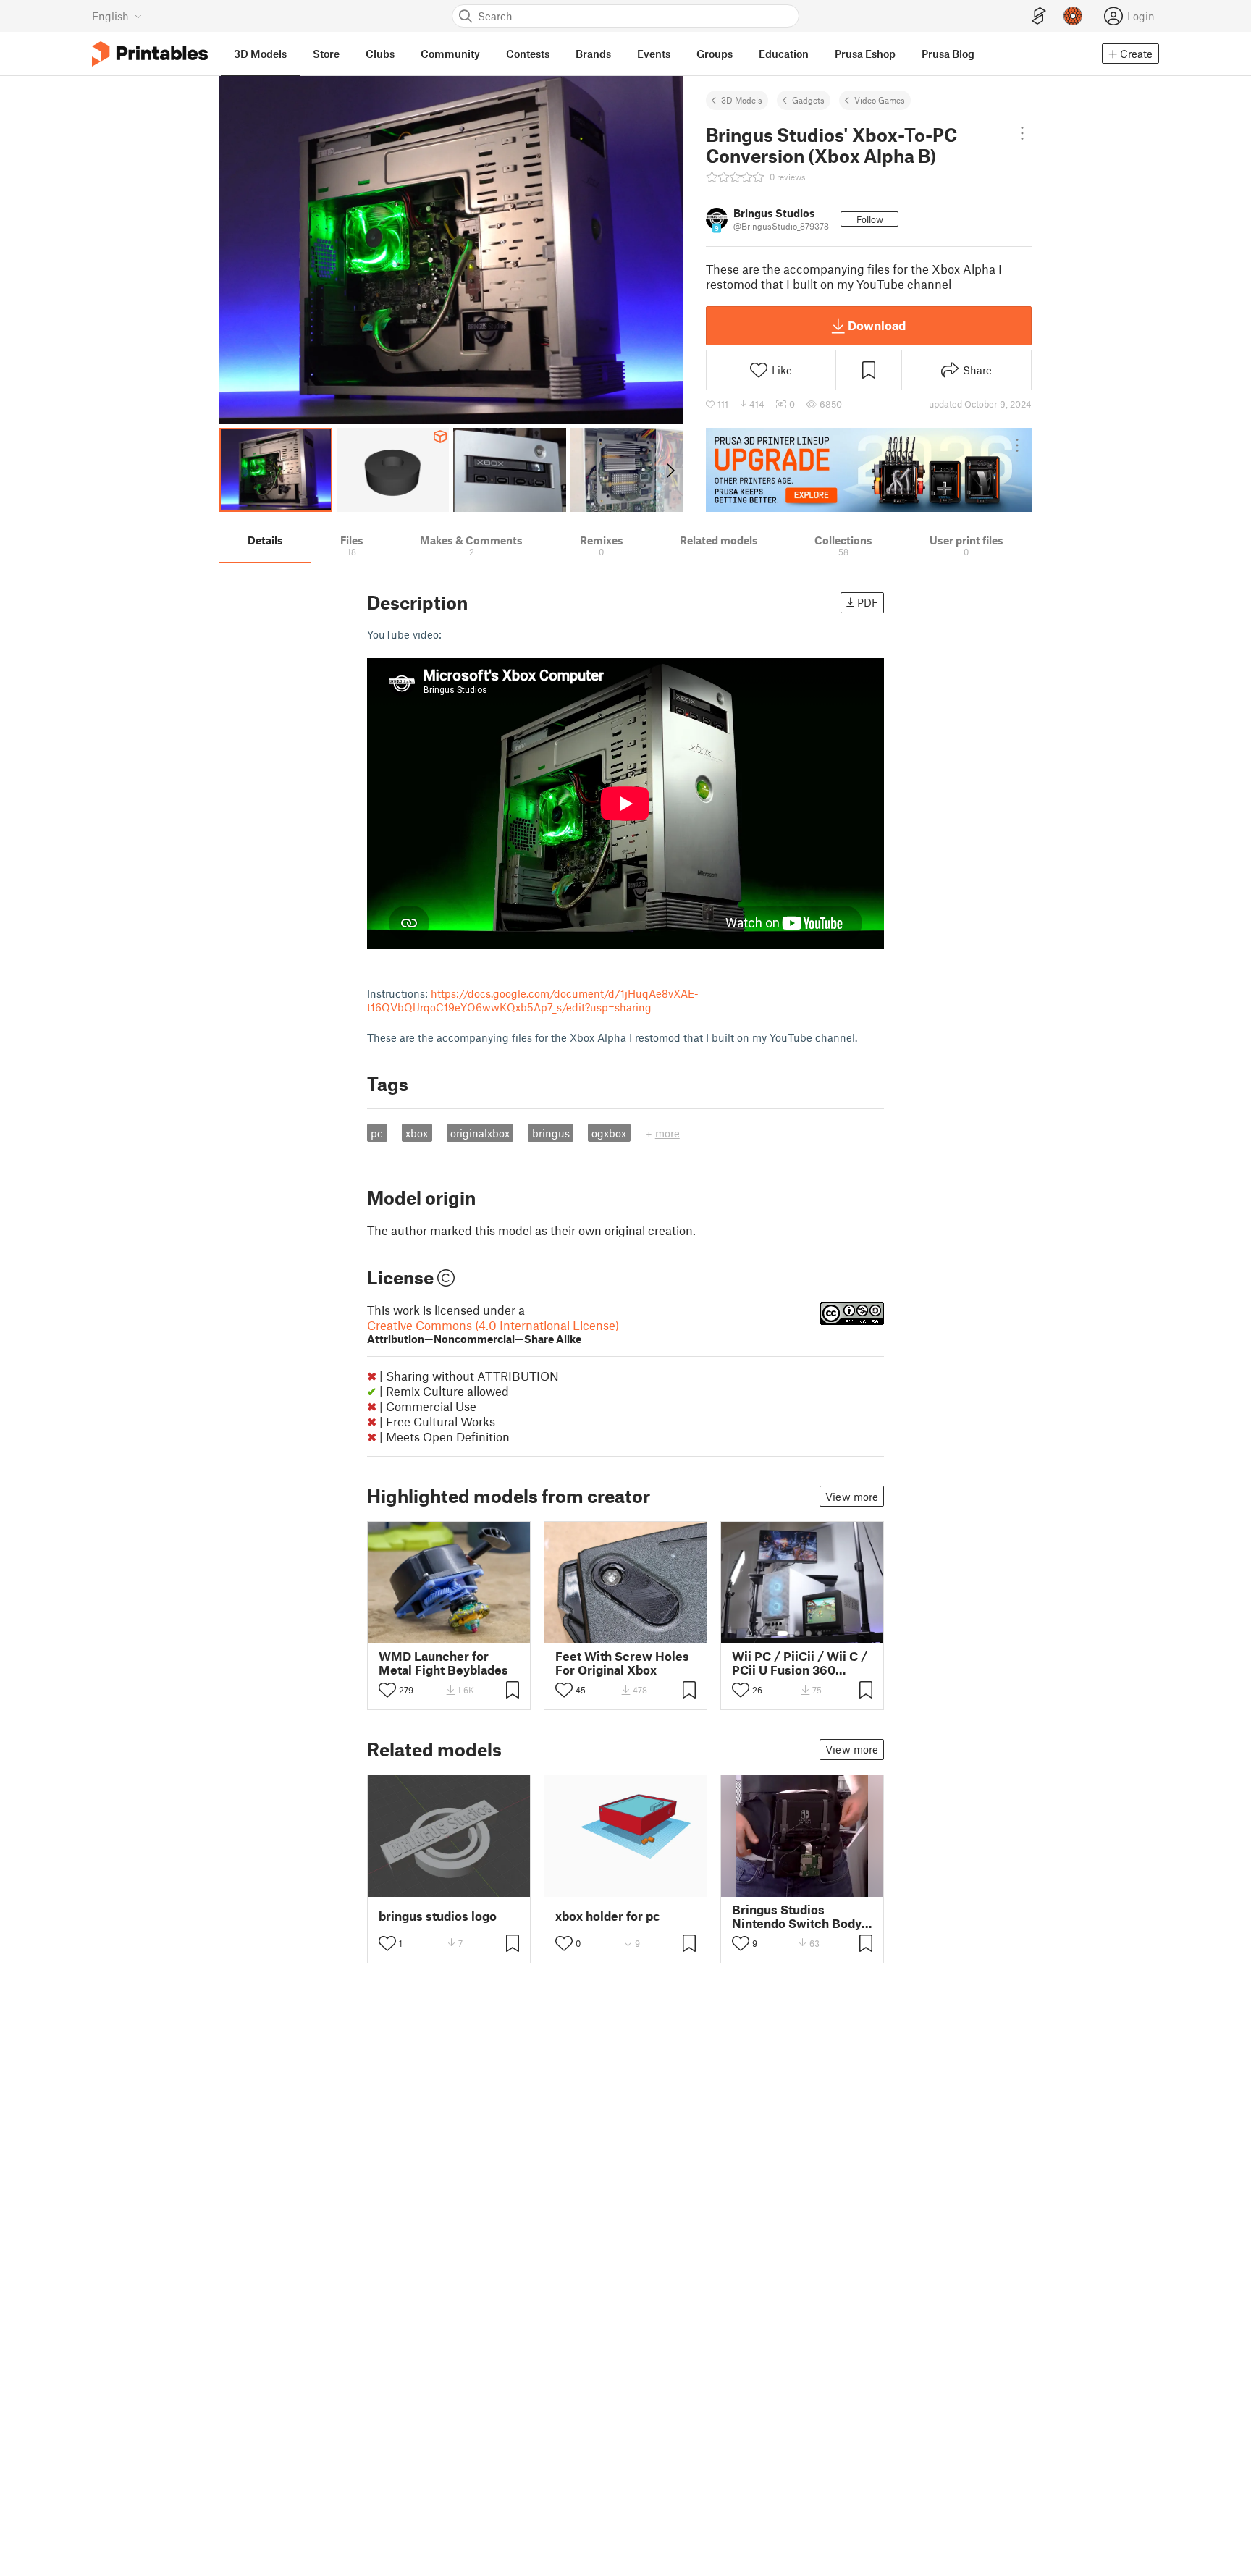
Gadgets (808, 100)
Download (877, 325)
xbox (417, 1133)
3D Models (742, 100)
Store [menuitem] (326, 54)
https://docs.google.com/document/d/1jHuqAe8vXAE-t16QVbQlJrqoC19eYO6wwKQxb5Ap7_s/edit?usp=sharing (533, 1000)
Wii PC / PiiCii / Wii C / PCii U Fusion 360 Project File (800, 1663)
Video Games (880, 100)
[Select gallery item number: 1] (783, 1633)
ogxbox (609, 1133)
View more (852, 1497)
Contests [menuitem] (528, 54)
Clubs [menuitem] (380, 54)
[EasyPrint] (1039, 16)
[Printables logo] (150, 54)
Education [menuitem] (784, 54)
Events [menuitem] (654, 54)
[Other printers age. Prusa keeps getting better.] (869, 470)
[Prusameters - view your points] (1073, 16)
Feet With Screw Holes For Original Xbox (622, 1663)
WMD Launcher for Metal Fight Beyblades (443, 1663)
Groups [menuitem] (715, 54)
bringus (551, 1133)
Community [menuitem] (450, 54)
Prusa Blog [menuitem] (948, 54)
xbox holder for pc (608, 1916)
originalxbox (480, 1133)
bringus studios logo (438, 1916)
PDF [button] (868, 602)
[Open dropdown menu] (1023, 133)
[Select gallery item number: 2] (797, 1633)
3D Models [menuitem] (260, 54)
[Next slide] (669, 470)
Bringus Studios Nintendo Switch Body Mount (797, 1916)
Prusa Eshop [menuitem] (865, 54)
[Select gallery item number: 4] (820, 1633)
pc (377, 1133)
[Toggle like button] (387, 1690)
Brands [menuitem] (593, 54)
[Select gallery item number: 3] (809, 1633)
